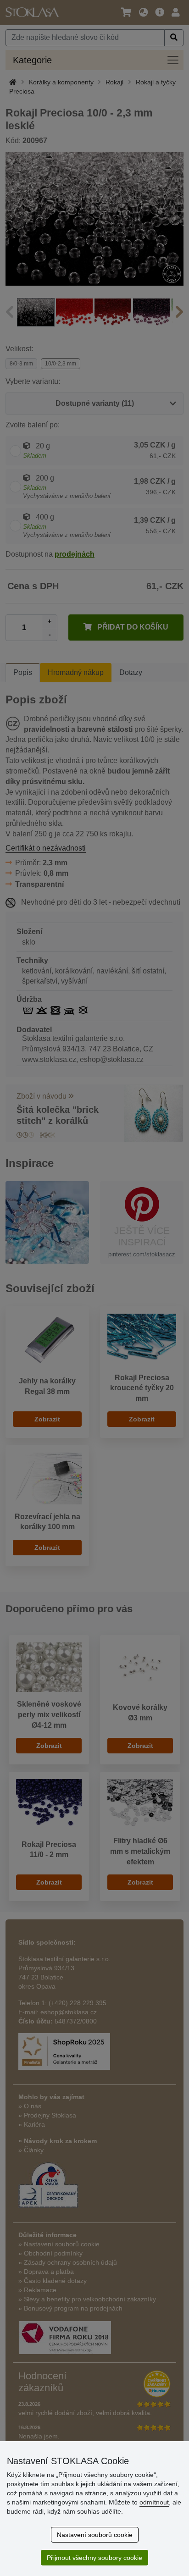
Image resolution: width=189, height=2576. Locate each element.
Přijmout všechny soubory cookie (94, 2558)
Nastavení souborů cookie (95, 2535)
